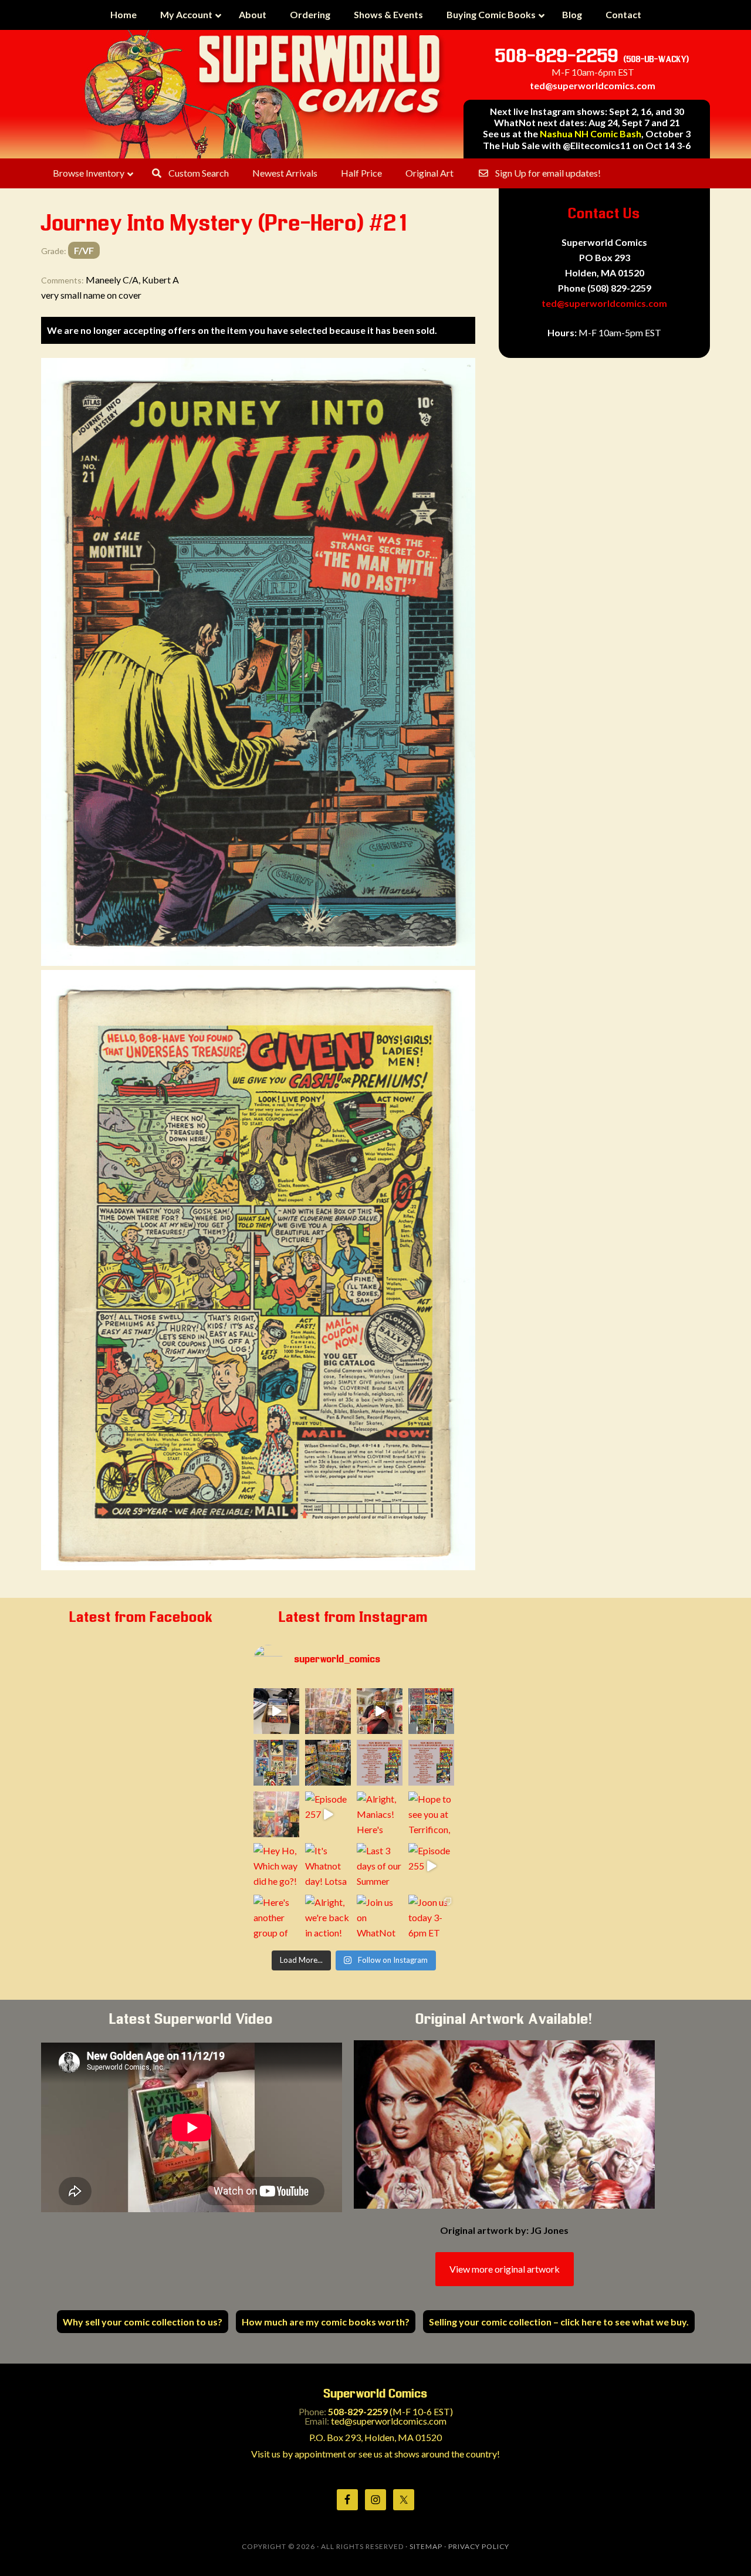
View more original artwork (505, 2269)
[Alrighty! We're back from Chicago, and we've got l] (276, 1763)
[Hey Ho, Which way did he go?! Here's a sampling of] (276, 1866)
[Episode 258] (380, 1711)
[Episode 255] (431, 1866)
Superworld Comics (264, 94)
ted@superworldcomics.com (593, 85)
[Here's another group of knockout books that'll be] (276, 1918)
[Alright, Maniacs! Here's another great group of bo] (380, 1814)
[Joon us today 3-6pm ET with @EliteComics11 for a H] (431, 1918)
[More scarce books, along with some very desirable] (431, 1711)
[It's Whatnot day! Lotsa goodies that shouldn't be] (328, 1866)
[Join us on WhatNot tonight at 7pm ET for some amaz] (380, 1918)
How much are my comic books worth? (326, 2322)
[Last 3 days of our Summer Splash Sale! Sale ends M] (380, 1866)
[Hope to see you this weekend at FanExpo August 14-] (431, 1763)
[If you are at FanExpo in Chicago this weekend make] (328, 1763)
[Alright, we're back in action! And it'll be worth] (328, 1918)
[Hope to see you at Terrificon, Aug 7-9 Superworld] (431, 1814)
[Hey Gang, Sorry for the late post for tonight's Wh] (328, 1711)
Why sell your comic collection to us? (143, 2322)
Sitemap (426, 2546)
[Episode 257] (328, 1814)
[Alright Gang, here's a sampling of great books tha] (276, 1814)
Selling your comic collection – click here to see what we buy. (559, 2322)
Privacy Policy (479, 2546)
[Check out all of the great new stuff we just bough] (276, 1711)
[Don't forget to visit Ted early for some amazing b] (380, 1763)
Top (723, 2548)
